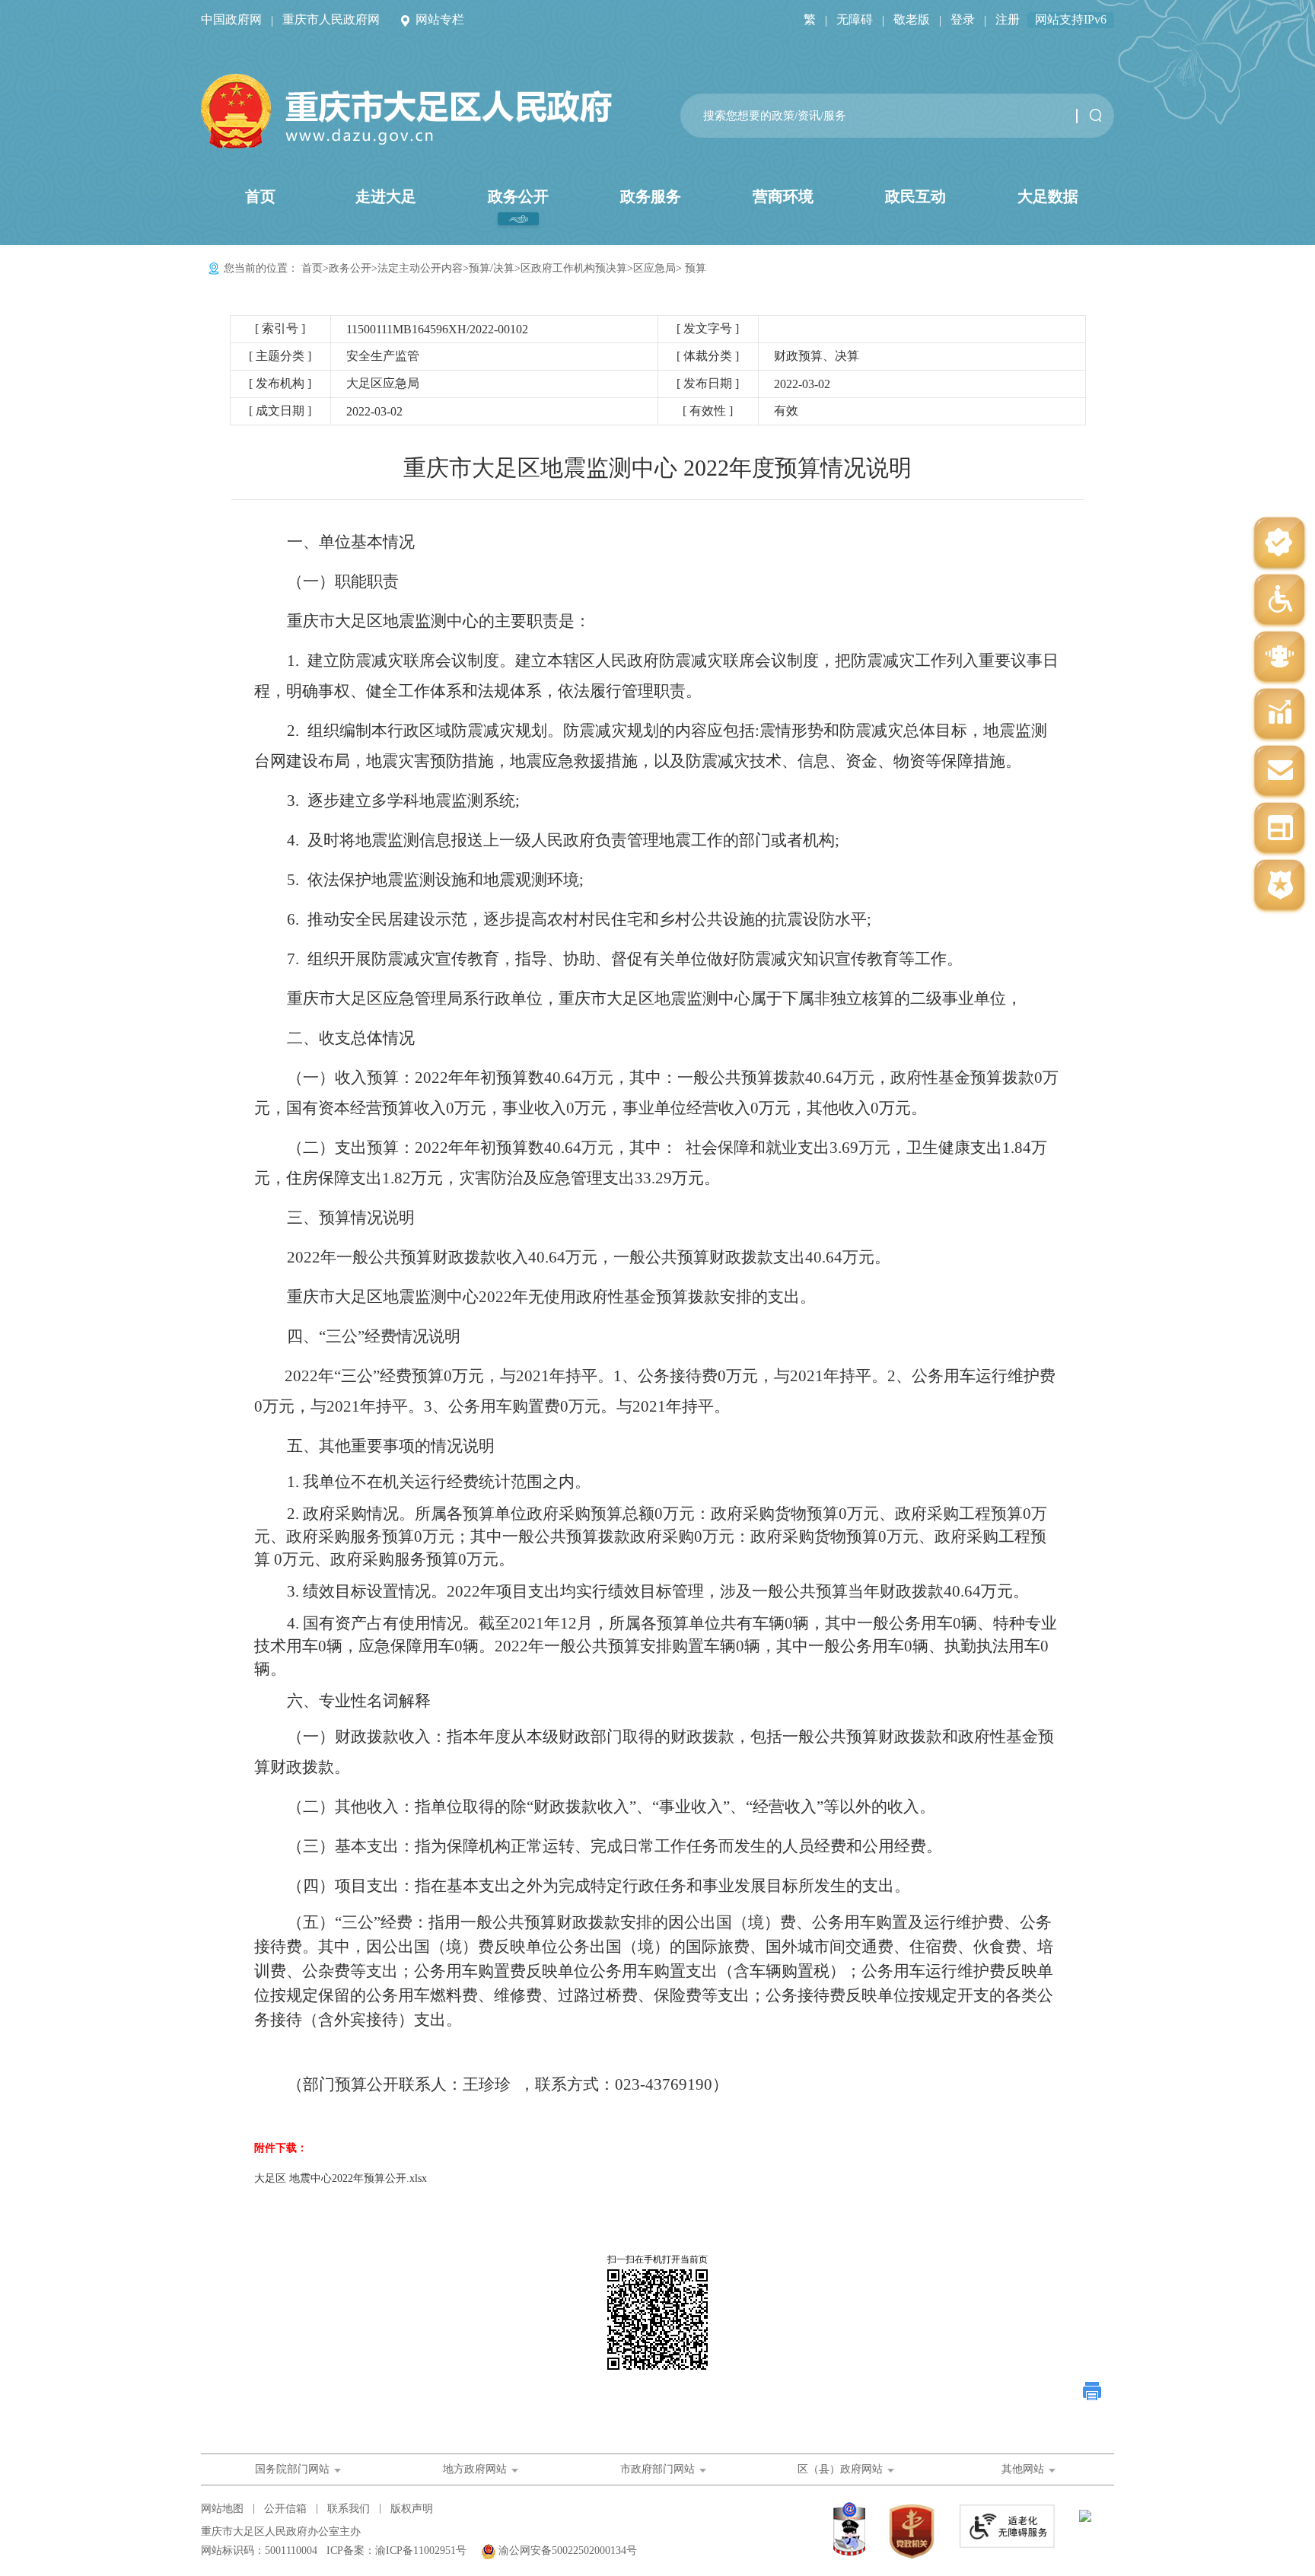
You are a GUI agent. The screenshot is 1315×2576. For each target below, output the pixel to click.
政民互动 (915, 196)
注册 (1008, 19)
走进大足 (386, 196)
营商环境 (783, 196)
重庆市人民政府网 (331, 19)
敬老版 (912, 19)
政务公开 (518, 196)
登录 (963, 19)
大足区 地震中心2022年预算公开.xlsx (341, 2178)
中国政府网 (231, 19)
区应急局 (654, 268)
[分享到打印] (1092, 2391)
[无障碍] (1279, 601)
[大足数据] (1279, 715)
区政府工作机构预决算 (574, 268)
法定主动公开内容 (420, 268)
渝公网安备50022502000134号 (568, 2551)
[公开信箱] (1279, 772)
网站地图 (222, 2509)
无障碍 (855, 19)
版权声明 (412, 2509)
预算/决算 (492, 268)
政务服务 (651, 196)
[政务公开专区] (1279, 886)
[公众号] (1279, 544)
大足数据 (1048, 196)
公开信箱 (285, 2509)
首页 (260, 196)
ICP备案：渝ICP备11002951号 (396, 2551)
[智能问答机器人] (1279, 658)
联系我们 (349, 2509)
